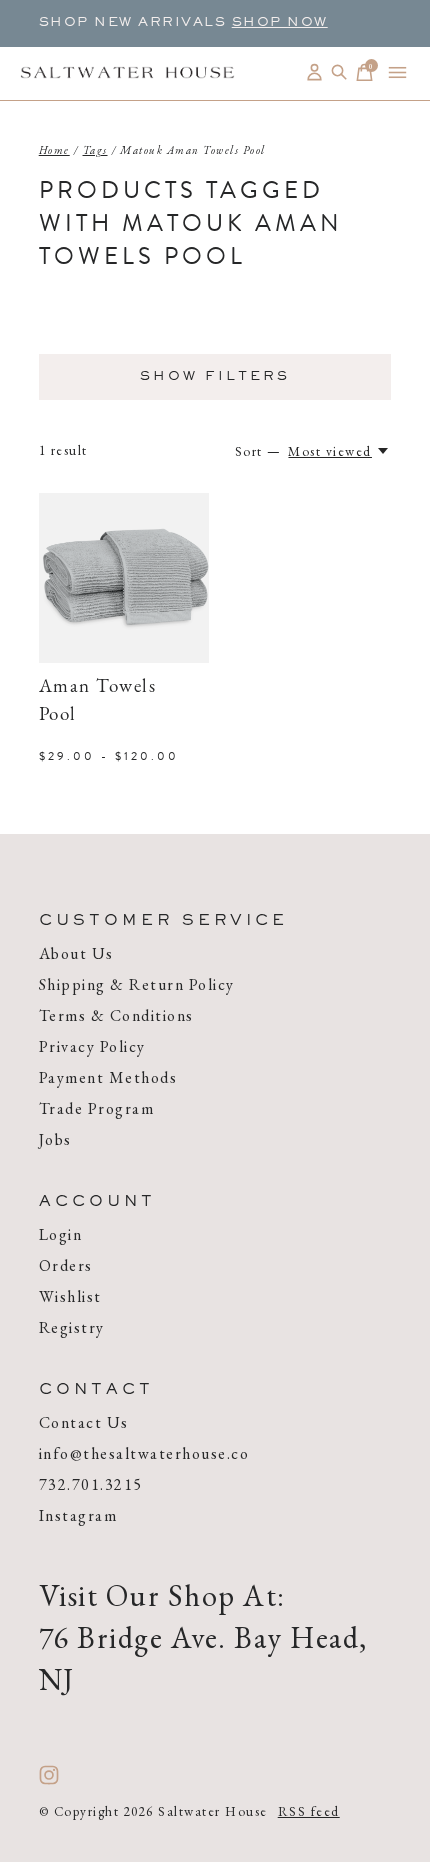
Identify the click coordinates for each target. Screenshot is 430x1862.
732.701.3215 (91, 1484)
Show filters (215, 377)
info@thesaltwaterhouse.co (144, 1453)
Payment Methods (108, 1077)
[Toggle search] (339, 72)
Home (54, 150)
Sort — (258, 451)
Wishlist (70, 1296)
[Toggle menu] (397, 72)
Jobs (55, 1139)
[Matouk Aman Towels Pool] (124, 578)
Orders (66, 1265)
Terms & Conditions (116, 1015)
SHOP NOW (280, 23)
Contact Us (84, 1422)
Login (61, 1234)
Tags (95, 150)
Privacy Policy (92, 1046)
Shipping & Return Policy (137, 984)
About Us (76, 953)
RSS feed (309, 1811)
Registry (72, 1327)
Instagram (78, 1515)
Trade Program (97, 1108)
